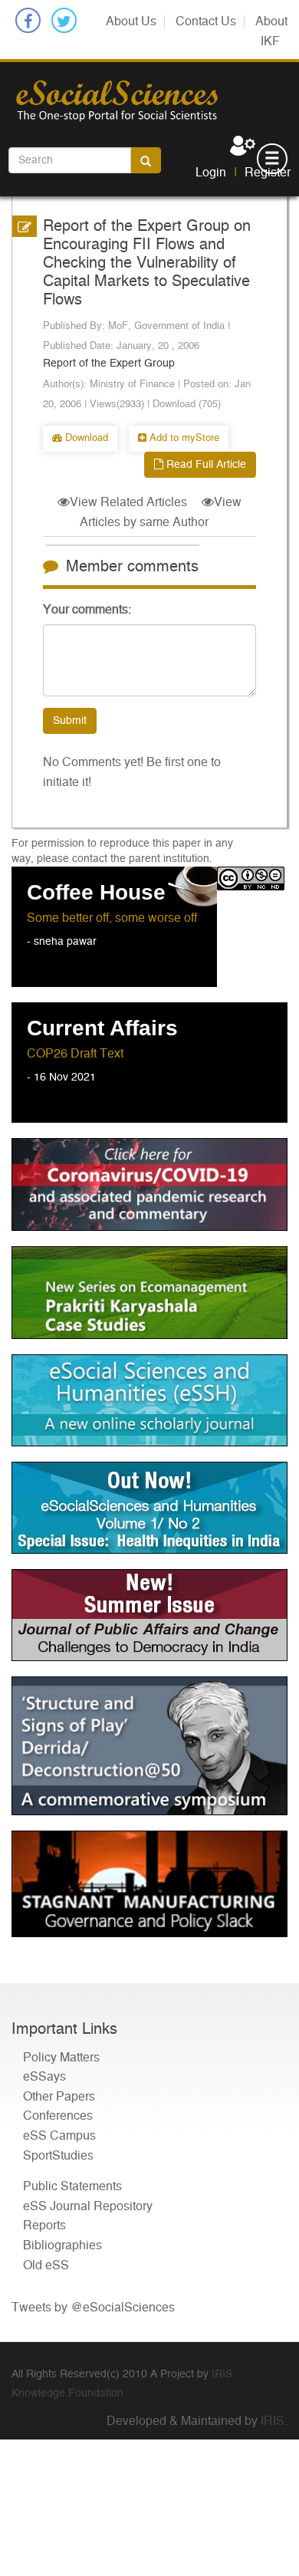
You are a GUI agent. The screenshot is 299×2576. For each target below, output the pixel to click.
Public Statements (72, 2186)
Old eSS (46, 2265)
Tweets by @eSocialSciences (93, 2308)
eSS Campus (59, 2136)
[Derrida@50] (149, 1746)
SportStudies (58, 2156)
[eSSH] (149, 1184)
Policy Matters (61, 2058)
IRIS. (274, 2421)
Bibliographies (62, 2245)
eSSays (44, 2077)
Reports (44, 2226)
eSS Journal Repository (88, 2206)
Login (211, 173)
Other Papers (59, 2097)
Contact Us (206, 21)
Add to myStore (183, 438)
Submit (70, 721)
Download (85, 438)
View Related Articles (128, 502)
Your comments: (87, 610)
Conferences (58, 2116)
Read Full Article (205, 465)
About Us (131, 21)
